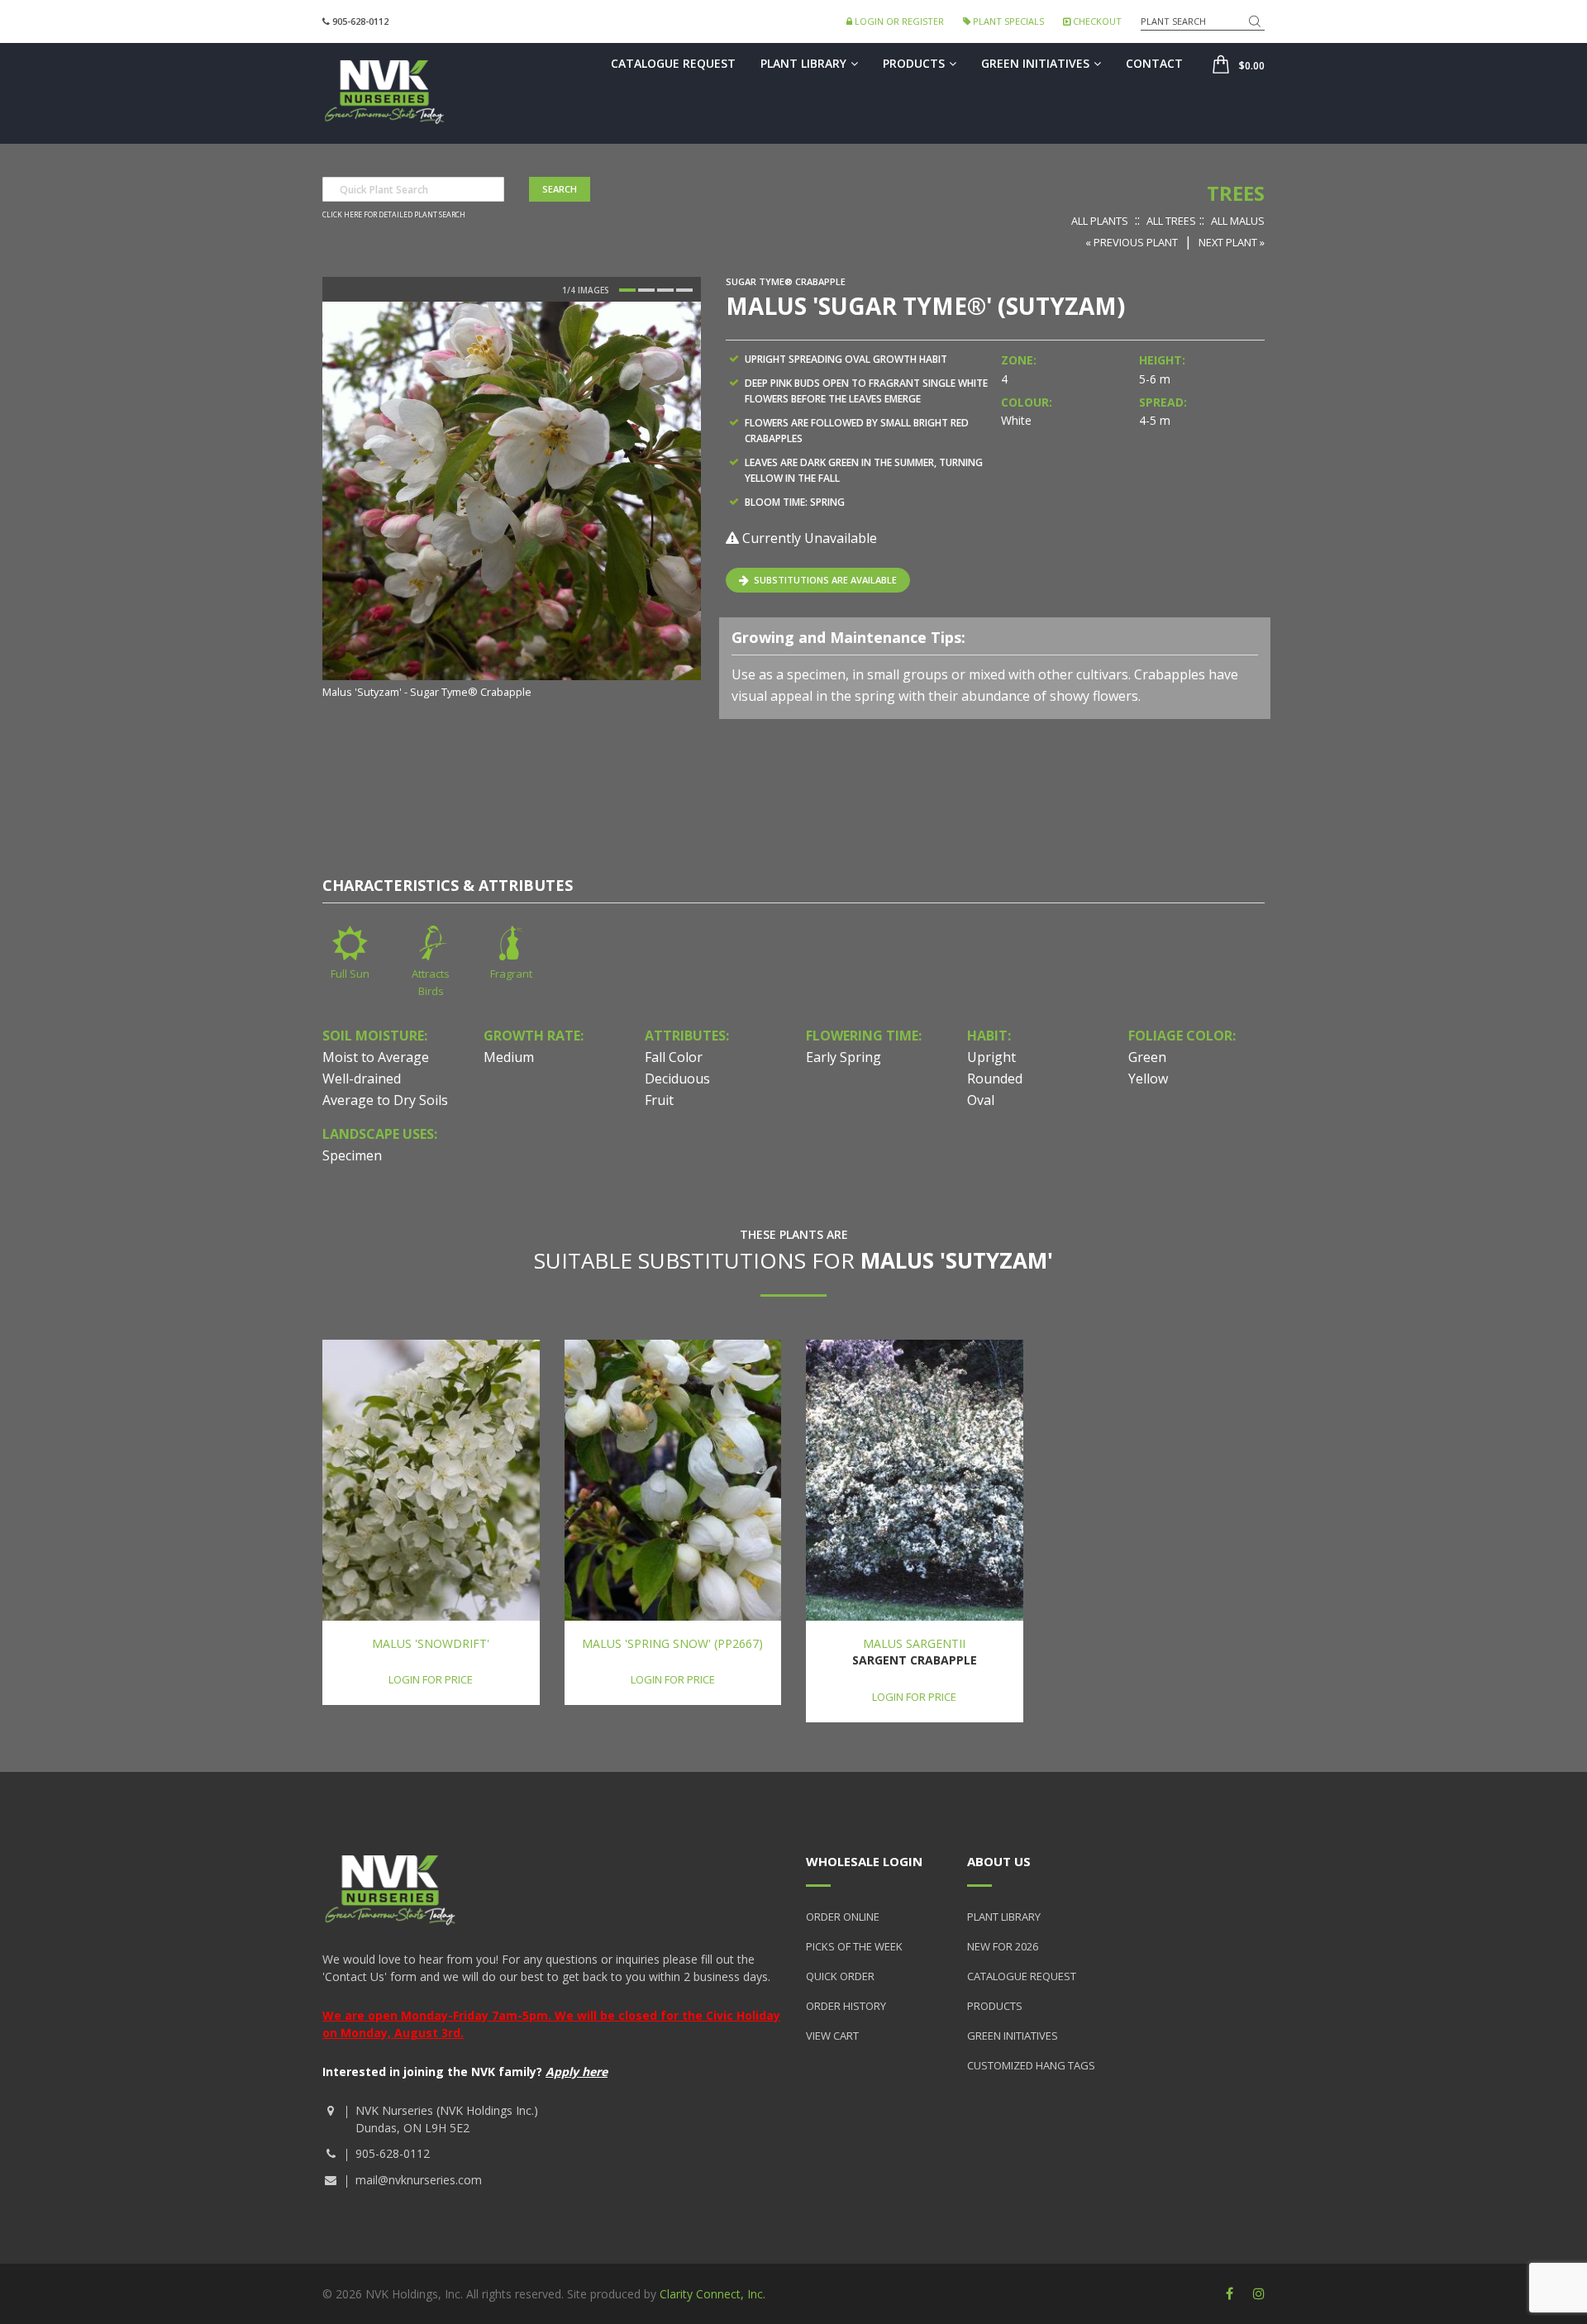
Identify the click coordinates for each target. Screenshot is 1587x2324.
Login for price (431, 1679)
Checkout (1096, 21)
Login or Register (898, 21)
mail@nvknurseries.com (419, 2180)
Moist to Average (376, 1057)
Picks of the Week (854, 1946)
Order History (846, 2006)
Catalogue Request (673, 63)
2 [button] (646, 290)
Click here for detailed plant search (394, 215)
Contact (1154, 63)
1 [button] (627, 290)
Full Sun (350, 974)
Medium (509, 1057)
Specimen (352, 1155)
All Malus (1238, 221)
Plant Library (803, 63)
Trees (1236, 193)
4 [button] (684, 290)
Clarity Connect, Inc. (712, 2294)
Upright (991, 1057)
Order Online (843, 1917)
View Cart (832, 2036)
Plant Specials (1007, 21)
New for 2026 (1003, 1946)
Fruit (659, 1100)
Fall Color (674, 1057)
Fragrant (511, 974)
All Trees (1171, 221)
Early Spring (844, 1057)
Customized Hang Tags (1031, 2065)
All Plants (1100, 221)
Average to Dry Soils (385, 1100)
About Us (999, 1861)
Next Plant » (1232, 242)
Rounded (995, 1079)
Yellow (1148, 1079)
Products (914, 63)
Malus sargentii (914, 1643)
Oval (981, 1100)
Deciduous (677, 1079)
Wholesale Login (864, 1861)
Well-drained (362, 1079)
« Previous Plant (1132, 242)
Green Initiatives (1035, 63)
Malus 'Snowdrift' (431, 1643)
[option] (512, 502)
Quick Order (840, 1976)
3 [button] (665, 290)
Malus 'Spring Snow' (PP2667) (672, 1643)
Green (1147, 1057)
